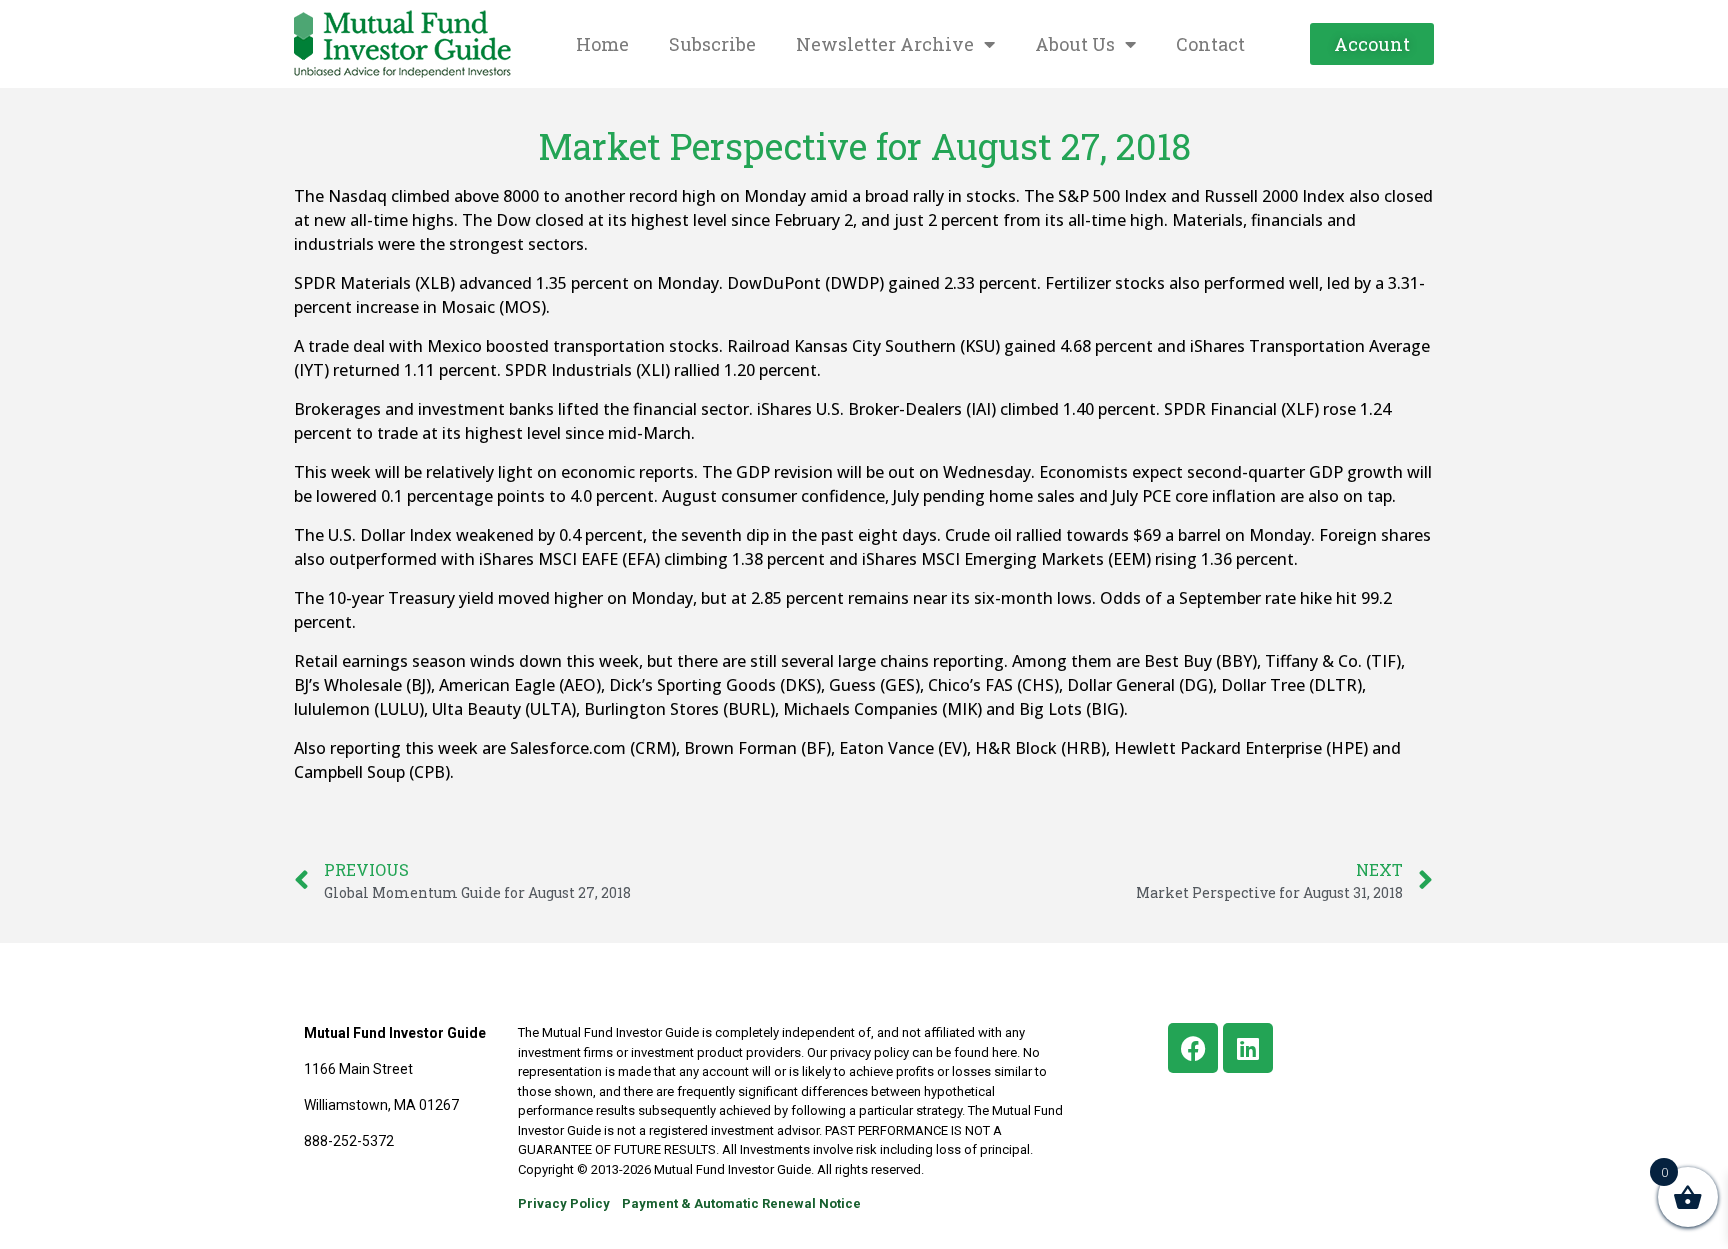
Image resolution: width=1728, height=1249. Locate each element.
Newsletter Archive (885, 44)
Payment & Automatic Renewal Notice (741, 1203)
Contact (1210, 44)
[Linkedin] (1248, 1048)
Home (602, 44)
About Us (1075, 44)
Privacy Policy (564, 1203)
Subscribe (712, 44)
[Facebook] (1193, 1048)
